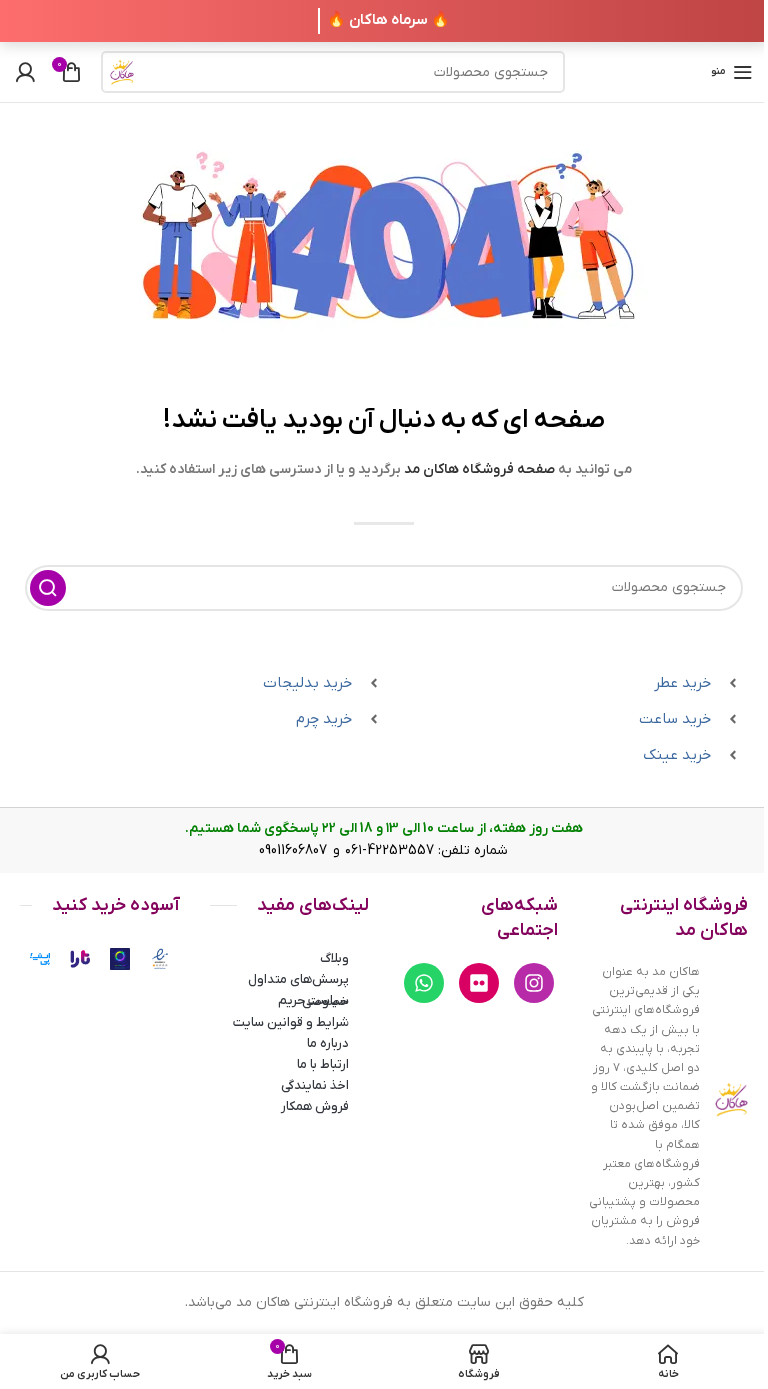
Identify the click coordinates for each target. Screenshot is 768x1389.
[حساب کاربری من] (25, 72)
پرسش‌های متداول (298, 979)
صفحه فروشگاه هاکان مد (479, 469)
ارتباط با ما (323, 1064)
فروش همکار (315, 1106)
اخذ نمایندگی (315, 1085)
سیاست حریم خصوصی (313, 1001)
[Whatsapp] (424, 983)
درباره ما (328, 1043)
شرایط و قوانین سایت (291, 1022)
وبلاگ (334, 958)
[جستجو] (122, 72)
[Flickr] (479, 983)
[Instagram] (534, 983)
